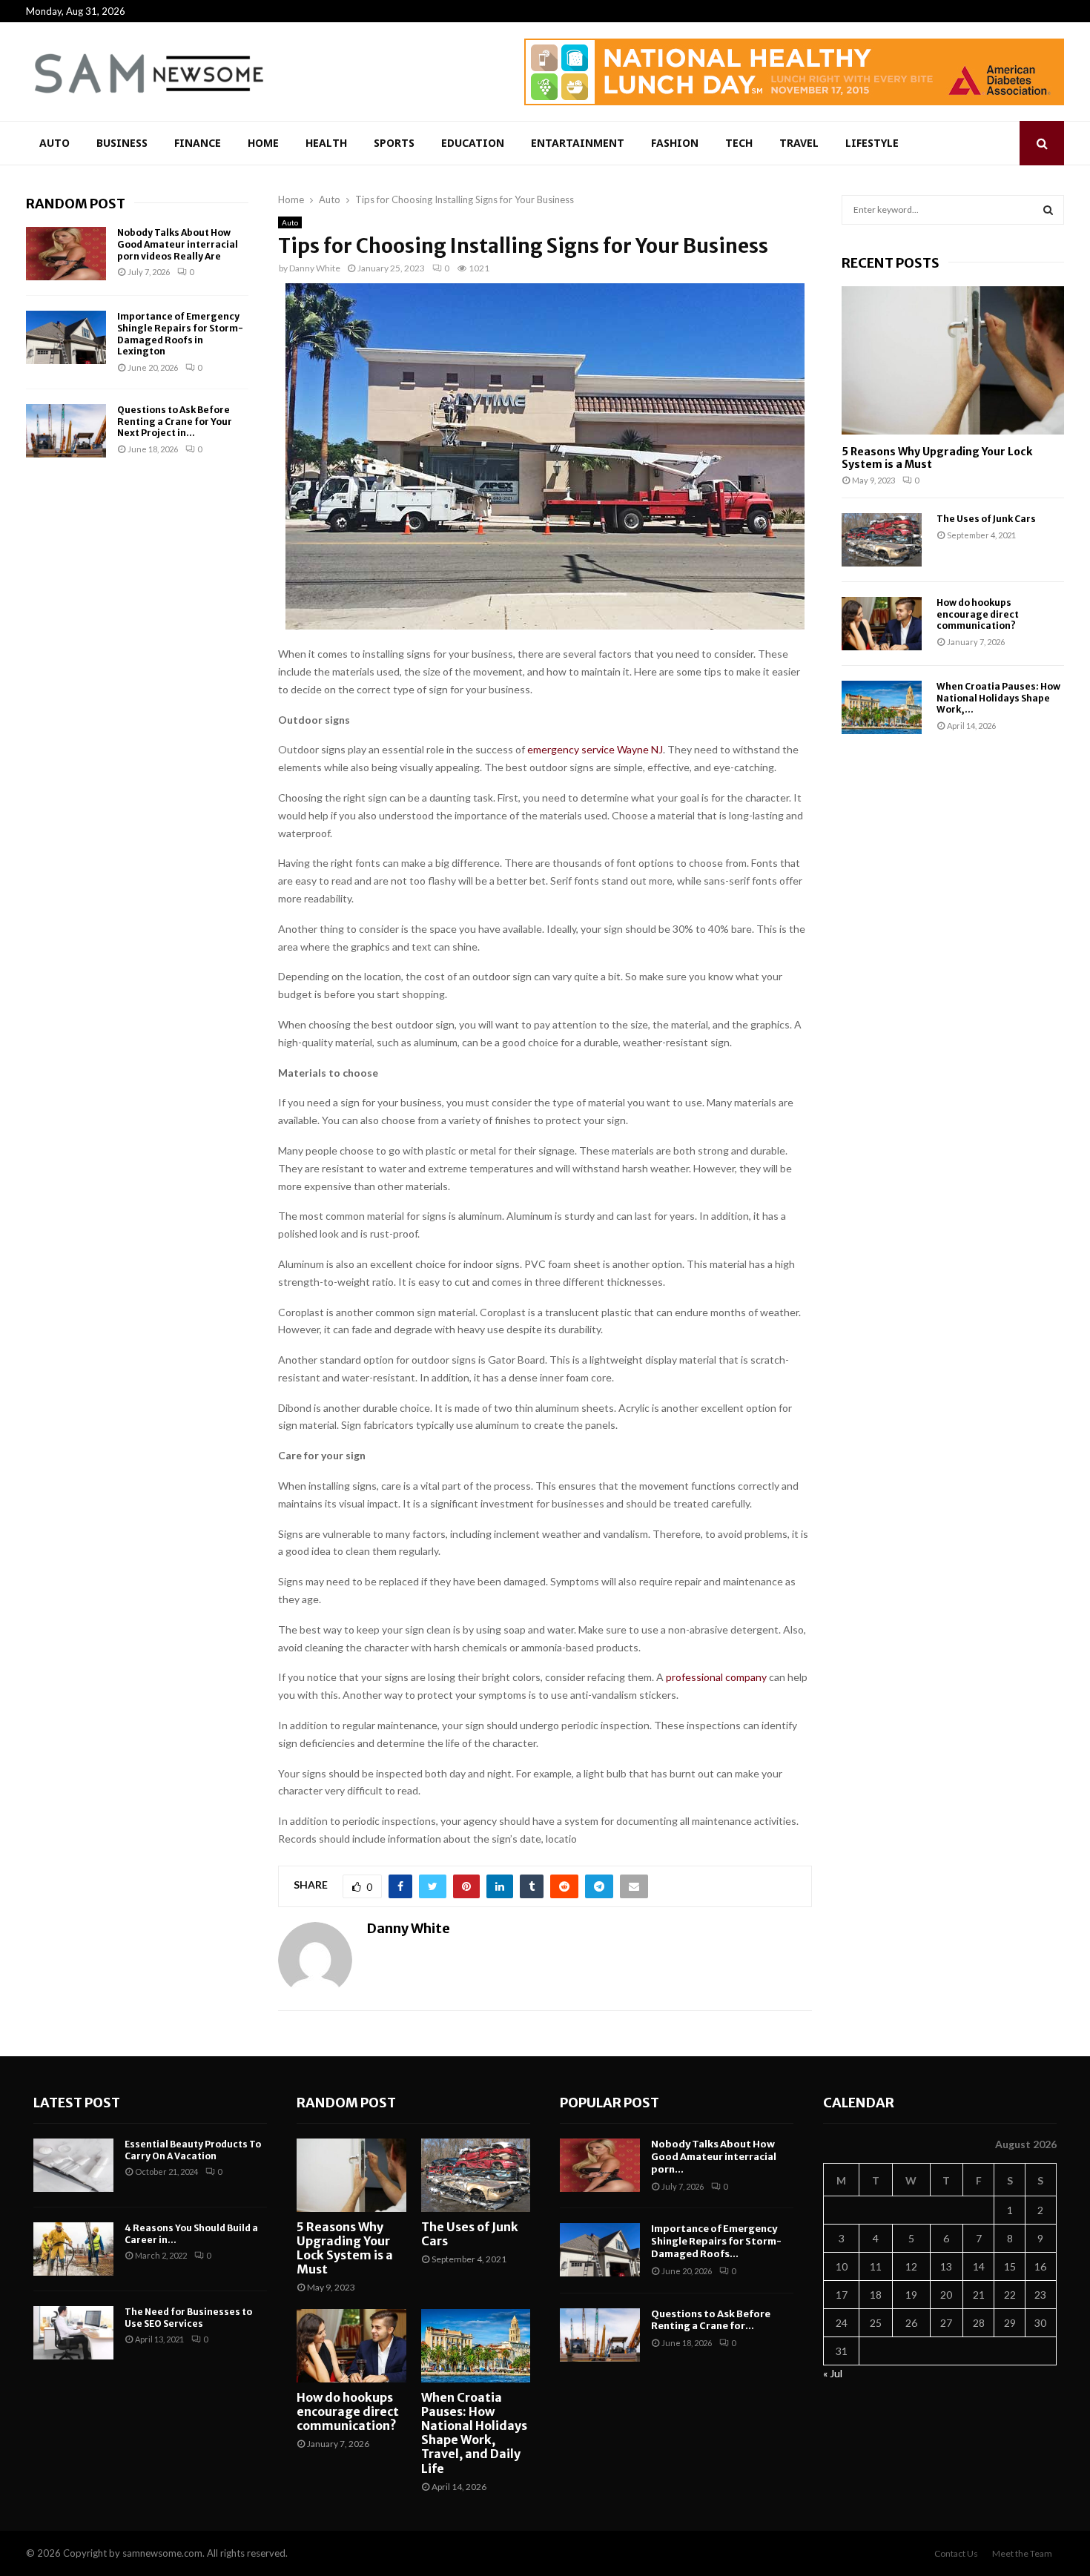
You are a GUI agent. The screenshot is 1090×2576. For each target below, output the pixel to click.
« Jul (833, 2373)
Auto (54, 143)
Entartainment (578, 143)
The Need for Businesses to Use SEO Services (188, 2318)
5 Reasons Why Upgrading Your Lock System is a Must (937, 458)
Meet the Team (1022, 2553)
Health (326, 143)
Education (473, 143)
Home (263, 143)
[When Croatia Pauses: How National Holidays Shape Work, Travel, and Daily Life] (882, 707)
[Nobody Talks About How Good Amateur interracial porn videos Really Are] (66, 254)
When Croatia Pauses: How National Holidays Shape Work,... (998, 698)
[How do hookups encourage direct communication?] (882, 624)
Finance (198, 143)
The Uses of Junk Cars (986, 519)
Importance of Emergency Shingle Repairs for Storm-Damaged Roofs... (716, 2241)
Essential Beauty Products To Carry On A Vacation (193, 2150)
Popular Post (610, 2103)
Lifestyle (872, 143)
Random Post (76, 204)
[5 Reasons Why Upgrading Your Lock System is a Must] (953, 360)
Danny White (315, 268)
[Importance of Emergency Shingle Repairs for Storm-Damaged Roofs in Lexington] (66, 337)
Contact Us (956, 2553)
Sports (394, 143)
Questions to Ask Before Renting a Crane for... (711, 2320)
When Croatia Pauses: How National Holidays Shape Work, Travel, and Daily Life (474, 2433)
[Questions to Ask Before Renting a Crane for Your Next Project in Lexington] (66, 431)
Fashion (675, 143)
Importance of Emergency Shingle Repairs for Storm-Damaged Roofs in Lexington (180, 334)
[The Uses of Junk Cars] (882, 540)
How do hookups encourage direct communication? (978, 614)
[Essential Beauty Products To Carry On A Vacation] (73, 2165)
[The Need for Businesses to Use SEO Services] (73, 2333)
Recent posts (891, 263)
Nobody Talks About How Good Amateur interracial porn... (714, 2157)
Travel (799, 143)
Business (122, 143)
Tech (739, 143)
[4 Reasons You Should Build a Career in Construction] (73, 2249)
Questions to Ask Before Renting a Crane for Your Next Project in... (175, 421)
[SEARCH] (1048, 210)
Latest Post (77, 2103)
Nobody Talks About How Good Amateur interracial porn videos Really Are (178, 244)
